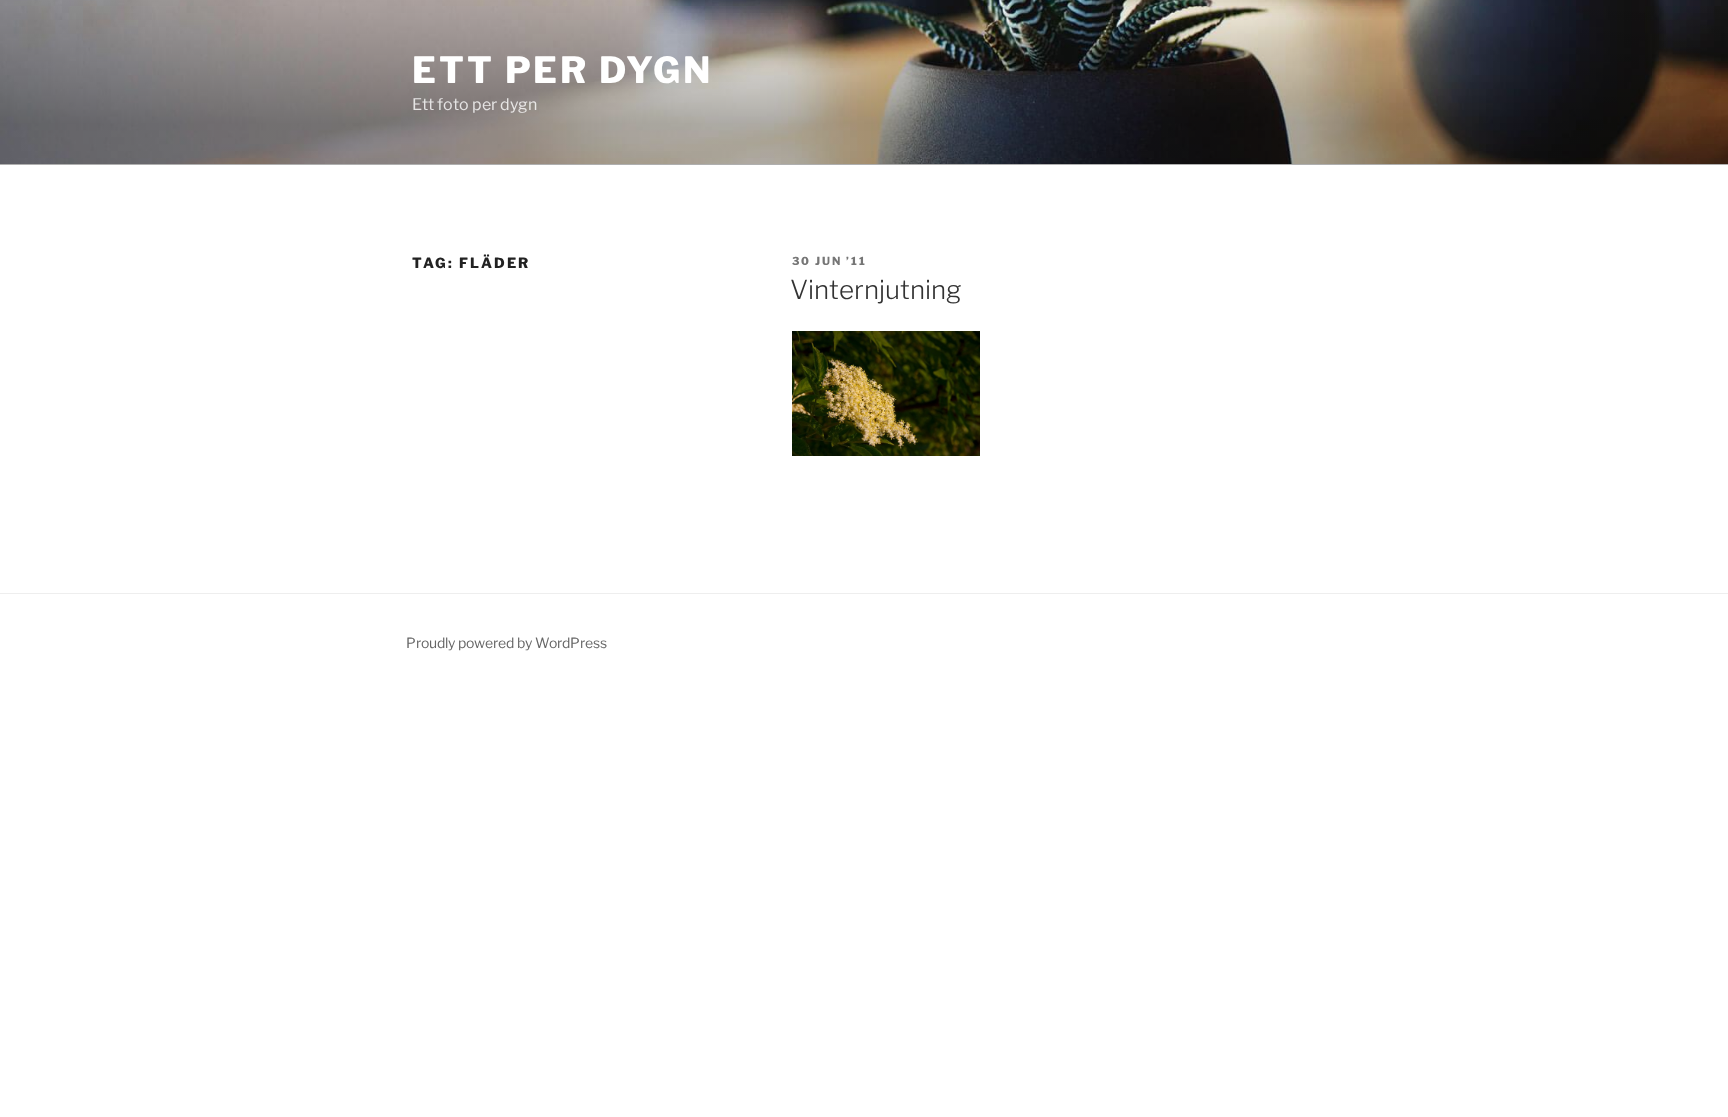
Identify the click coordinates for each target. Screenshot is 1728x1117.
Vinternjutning (875, 289)
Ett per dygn (562, 70)
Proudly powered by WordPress (506, 642)
